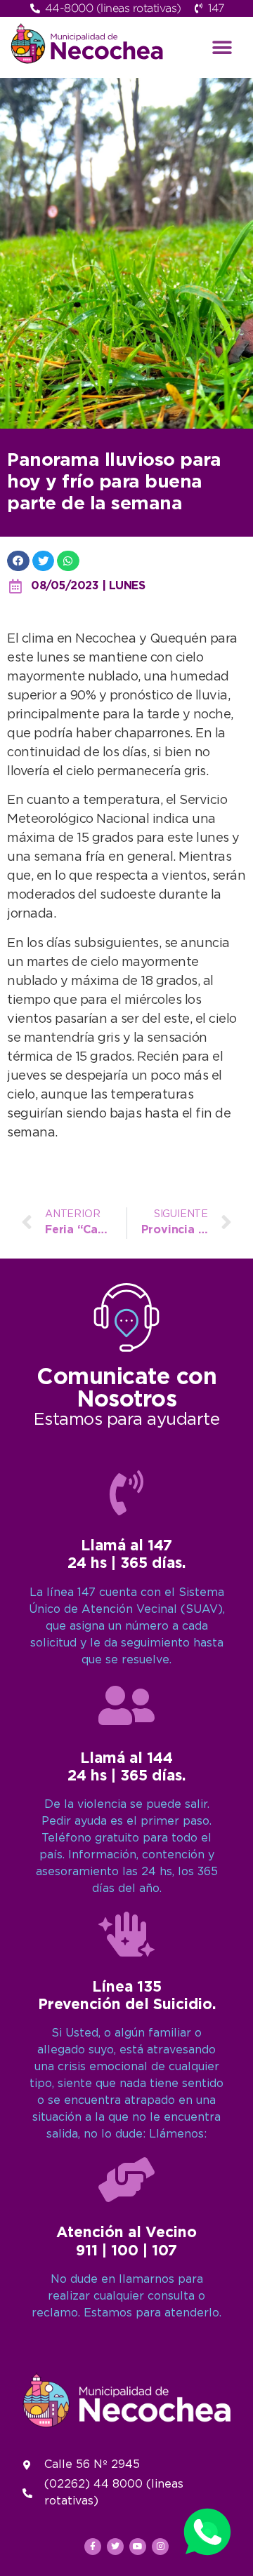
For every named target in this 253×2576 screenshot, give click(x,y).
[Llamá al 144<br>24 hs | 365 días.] (126, 1705)
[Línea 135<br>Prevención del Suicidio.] (126, 1934)
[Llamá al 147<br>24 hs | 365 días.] (126, 1493)
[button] (222, 47)
